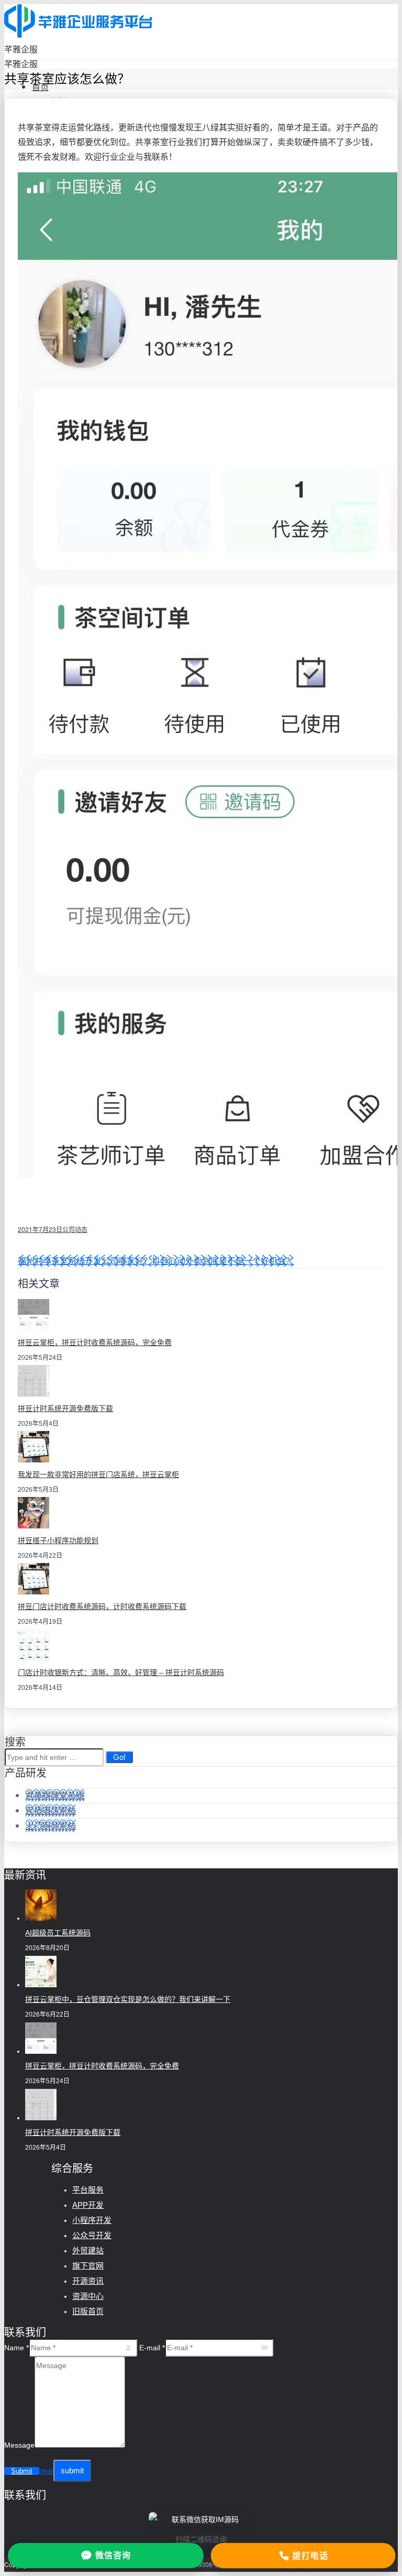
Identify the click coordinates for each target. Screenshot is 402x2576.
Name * (16, 2348)
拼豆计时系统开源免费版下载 (65, 1408)
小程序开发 (92, 2220)
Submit (22, 2471)
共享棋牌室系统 (55, 1795)
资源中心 (88, 2296)
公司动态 (75, 1229)
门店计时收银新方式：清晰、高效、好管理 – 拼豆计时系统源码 (121, 1672)
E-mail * (152, 2348)
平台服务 (88, 2190)
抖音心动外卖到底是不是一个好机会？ (223, 1261)
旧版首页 (88, 2311)
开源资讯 (88, 2281)
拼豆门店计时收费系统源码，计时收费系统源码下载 (102, 1606)
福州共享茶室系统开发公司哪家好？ (85, 1261)
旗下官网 (88, 2266)
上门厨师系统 (51, 1826)
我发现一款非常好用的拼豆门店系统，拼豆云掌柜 (98, 1474)
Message (19, 2445)
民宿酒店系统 (51, 1810)
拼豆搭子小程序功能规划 (58, 1540)
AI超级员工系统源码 (58, 1933)
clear (46, 2471)
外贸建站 (88, 2250)
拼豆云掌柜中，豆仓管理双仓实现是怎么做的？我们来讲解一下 (128, 1999)
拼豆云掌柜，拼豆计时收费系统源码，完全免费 (95, 1342)
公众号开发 (92, 2235)
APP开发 (88, 2205)
